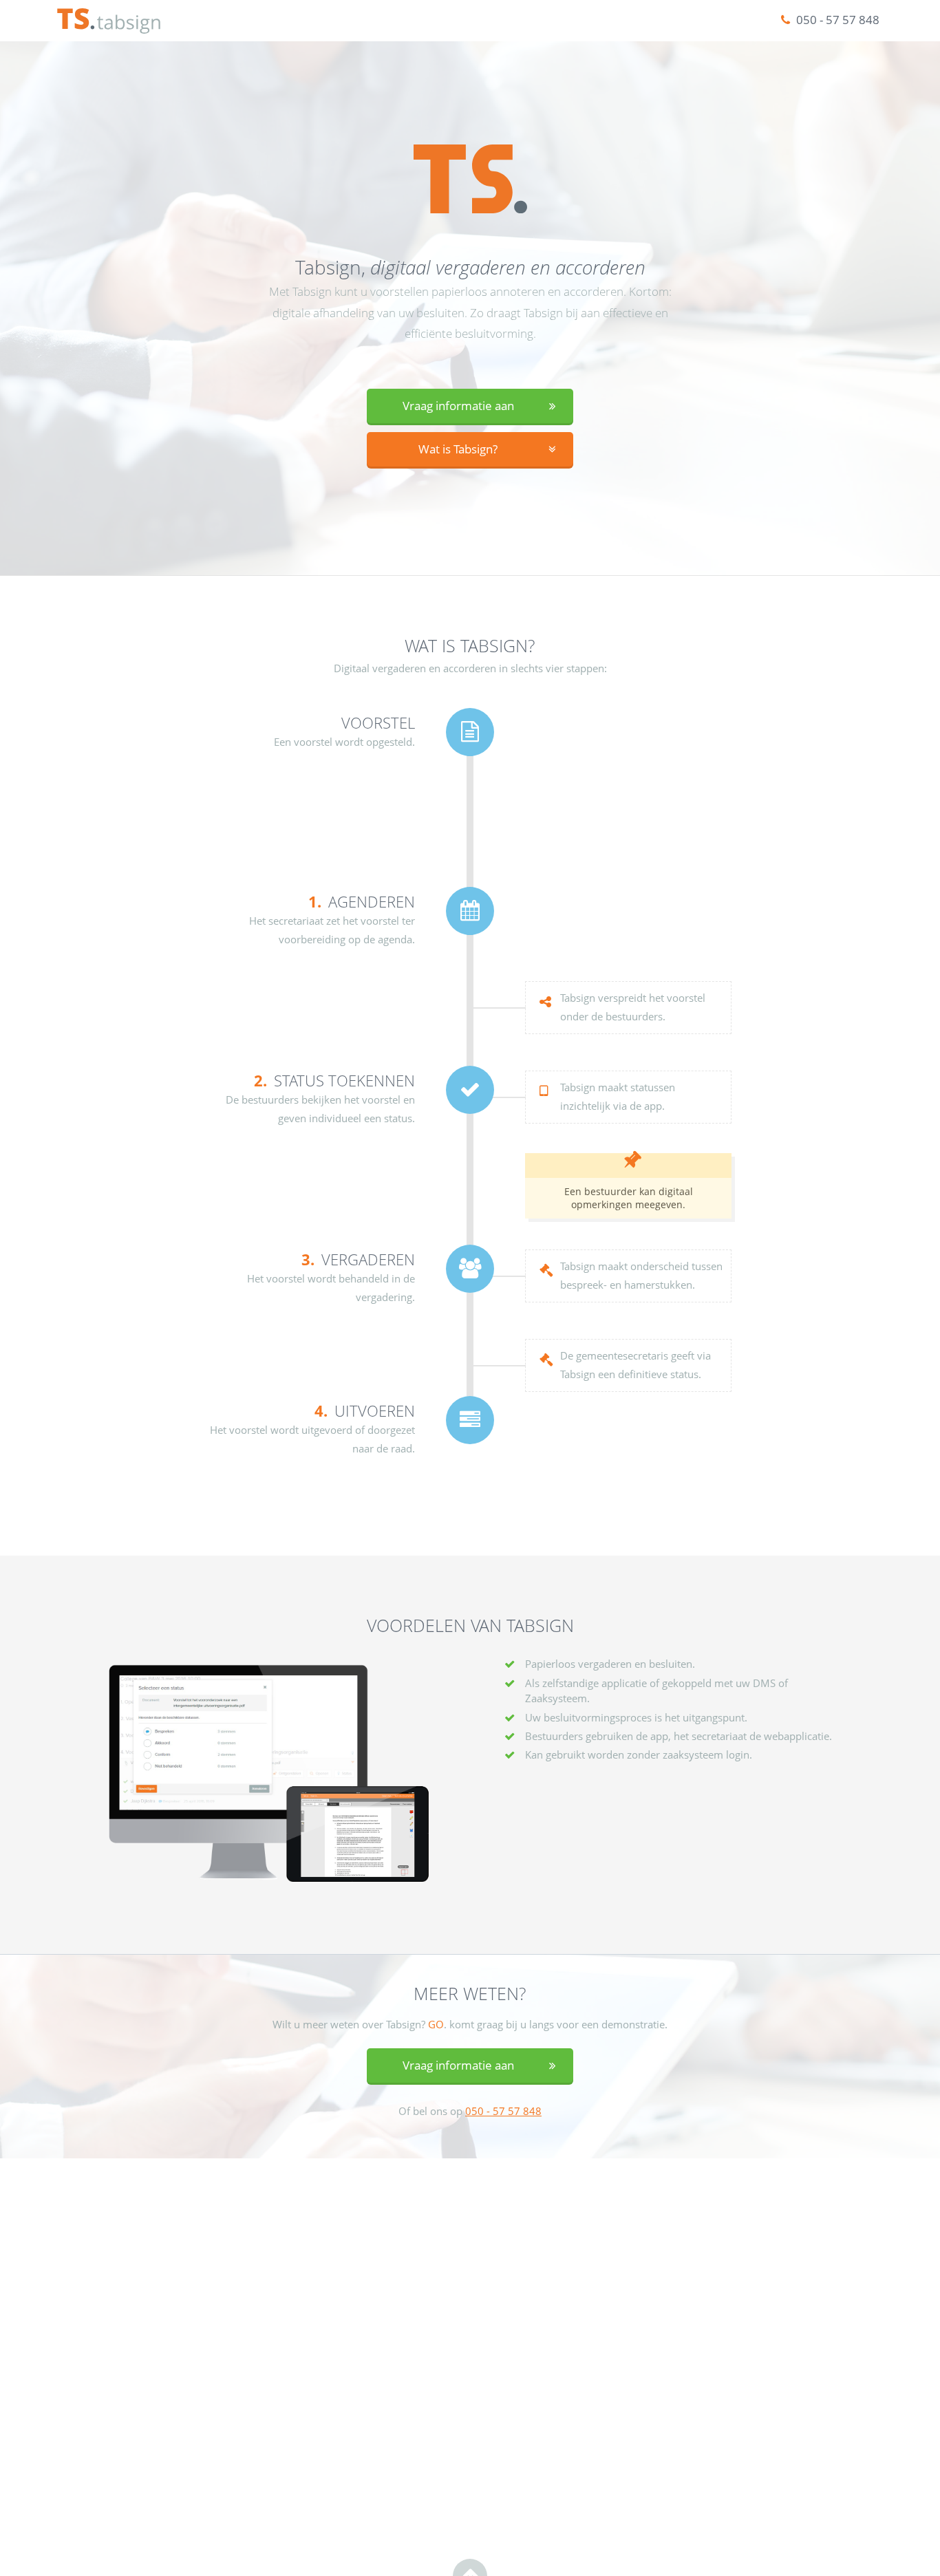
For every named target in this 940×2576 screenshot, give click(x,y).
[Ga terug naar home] (109, 21)
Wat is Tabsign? (458, 449)
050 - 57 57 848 (836, 20)
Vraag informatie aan (458, 406)
